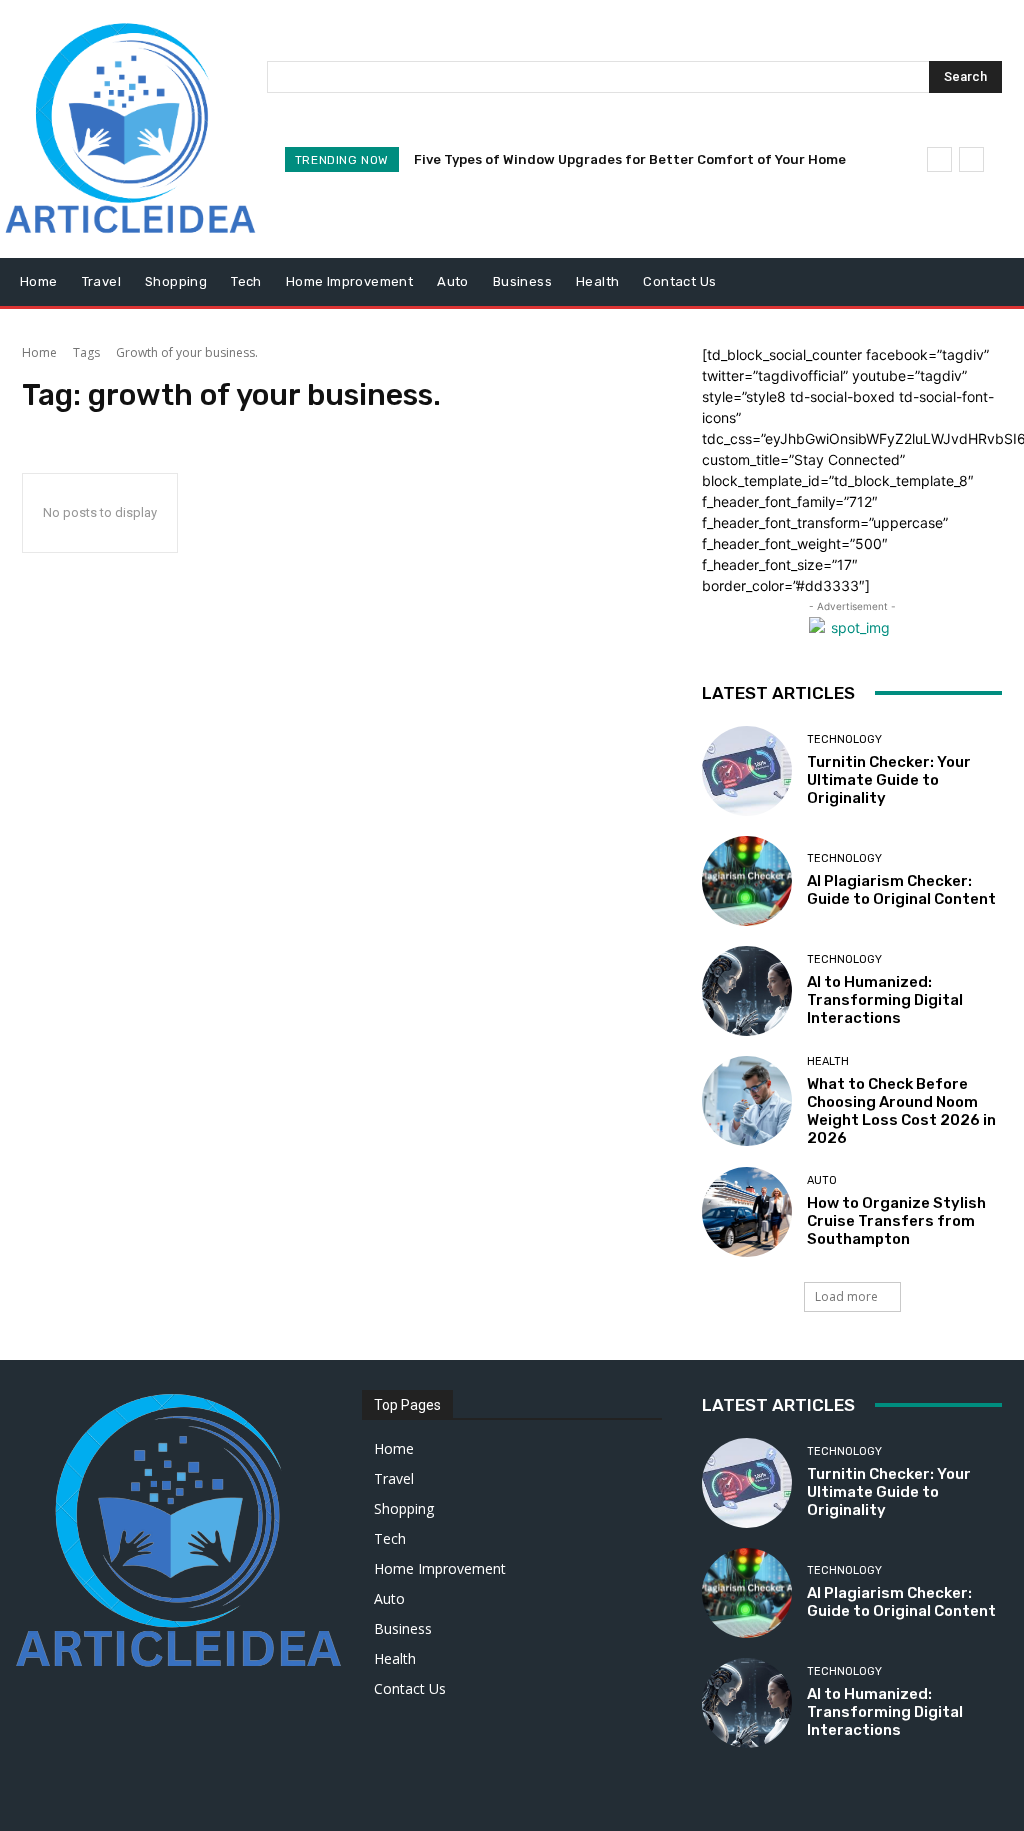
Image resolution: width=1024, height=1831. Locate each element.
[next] (971, 159)
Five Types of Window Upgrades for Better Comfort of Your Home (630, 159)
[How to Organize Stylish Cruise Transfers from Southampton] (747, 1212)
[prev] (939, 159)
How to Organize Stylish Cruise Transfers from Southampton (896, 1221)
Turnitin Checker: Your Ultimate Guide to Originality (889, 780)
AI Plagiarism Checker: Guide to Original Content (901, 890)
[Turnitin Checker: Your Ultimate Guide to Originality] (747, 771)
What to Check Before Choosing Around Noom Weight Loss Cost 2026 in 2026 (901, 1111)
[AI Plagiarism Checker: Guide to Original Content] (747, 881)
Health (828, 1061)
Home (39, 352)
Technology (844, 739)
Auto (822, 1180)
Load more (846, 1296)
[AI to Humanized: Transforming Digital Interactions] (747, 991)
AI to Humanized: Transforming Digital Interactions (885, 1000)
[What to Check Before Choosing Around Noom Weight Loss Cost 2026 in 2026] (747, 1101)
